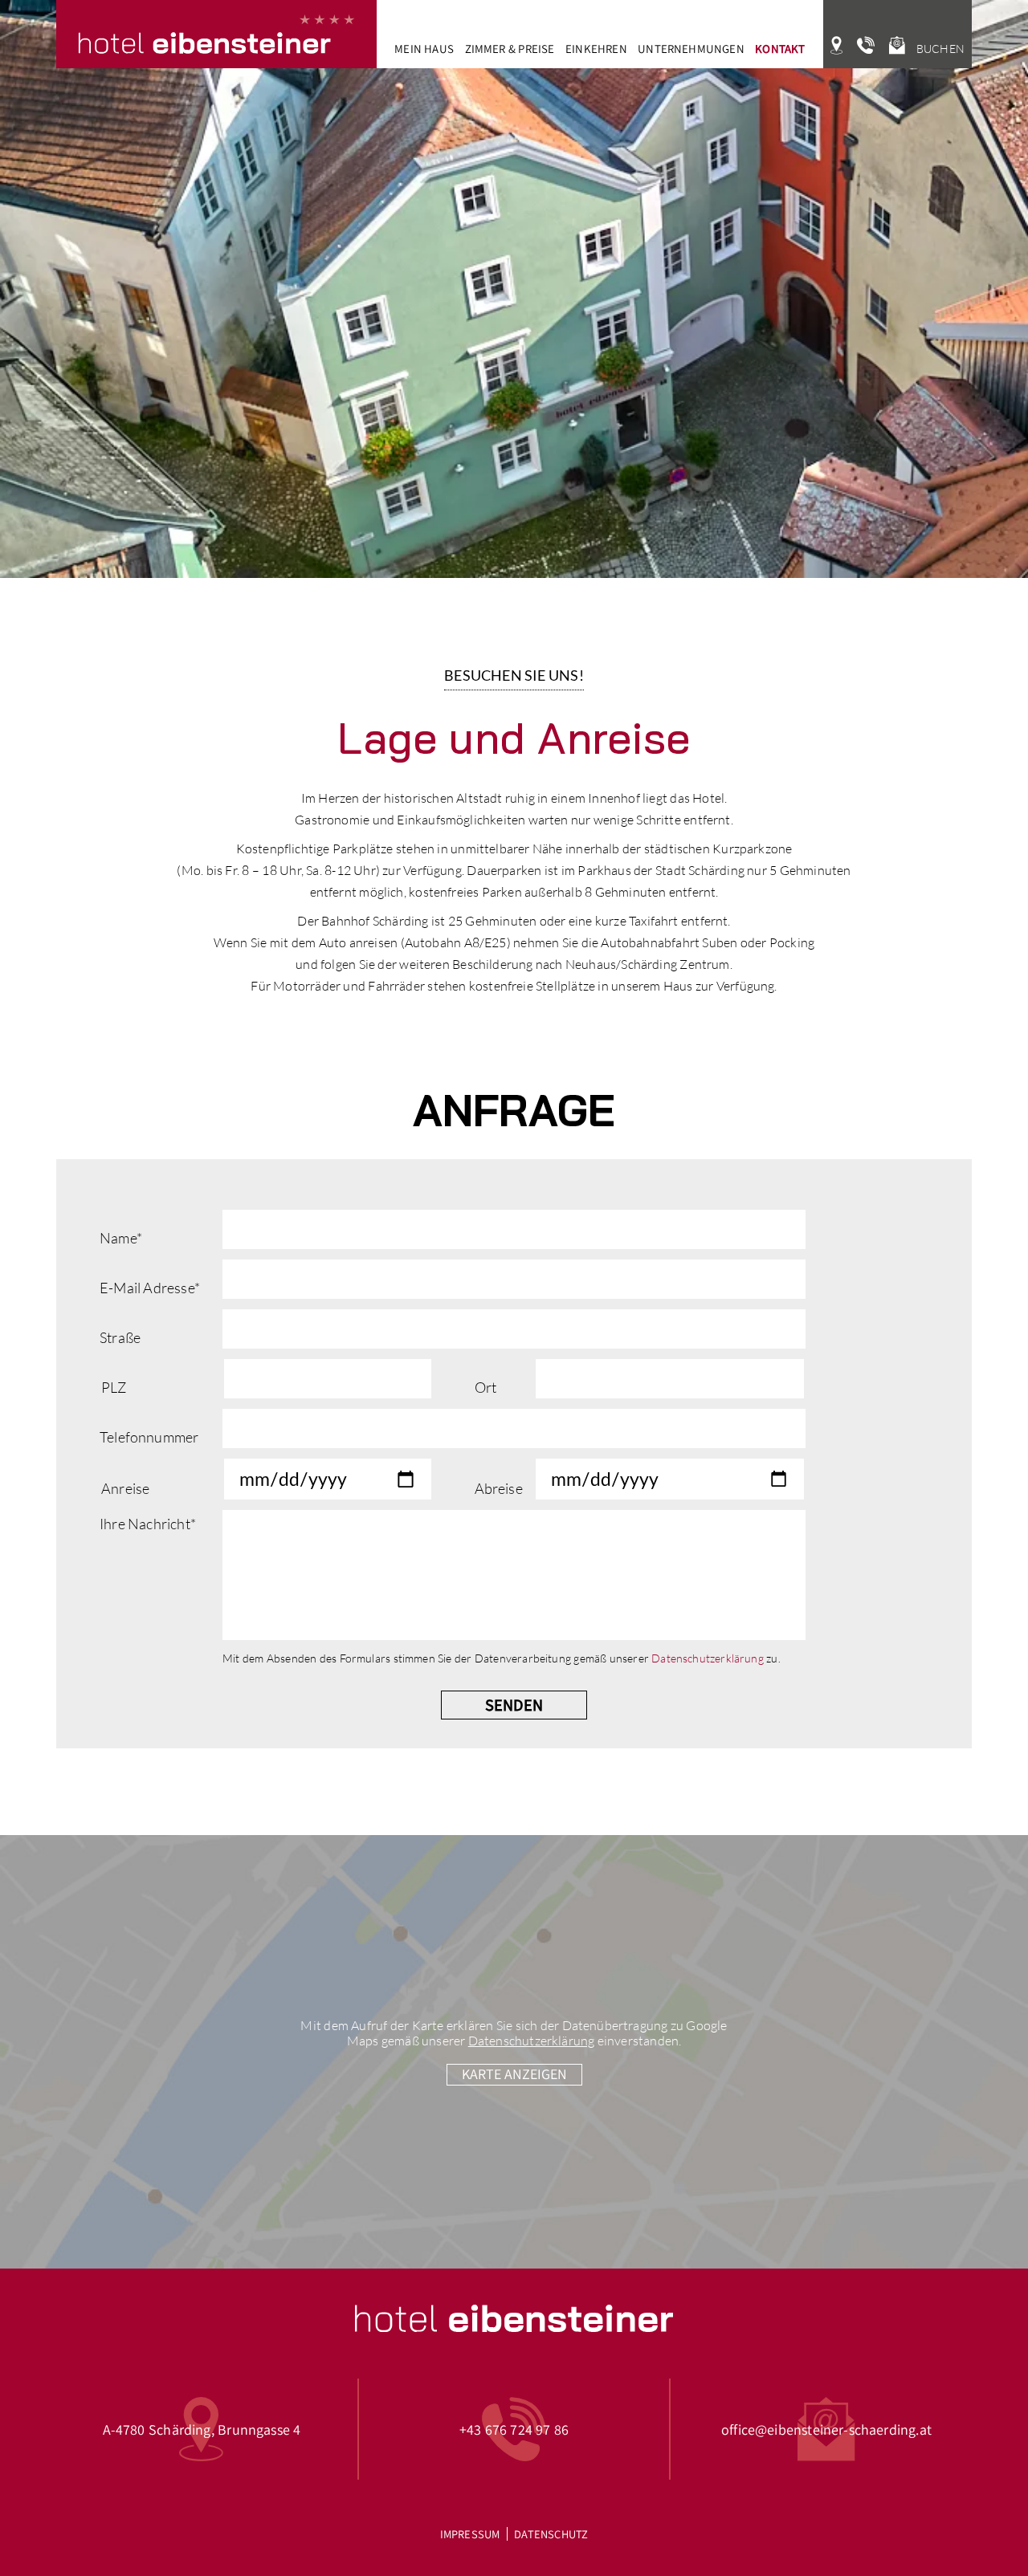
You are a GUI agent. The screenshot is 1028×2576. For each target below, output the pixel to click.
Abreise (499, 1488)
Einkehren (596, 49)
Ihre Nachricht (148, 1524)
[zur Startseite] (216, 34)
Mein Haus (424, 49)
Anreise (125, 1488)
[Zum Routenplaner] (836, 46)
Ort (486, 1387)
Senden (514, 1705)
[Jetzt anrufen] (866, 46)
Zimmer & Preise (510, 49)
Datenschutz (551, 2534)
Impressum (470, 2534)
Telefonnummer (149, 1437)
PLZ (114, 1387)
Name (121, 1238)
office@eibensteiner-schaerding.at (826, 2429)
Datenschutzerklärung (708, 1658)
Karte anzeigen (514, 2074)
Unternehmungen (691, 49)
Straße (120, 1337)
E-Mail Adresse (150, 1288)
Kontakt (780, 49)
